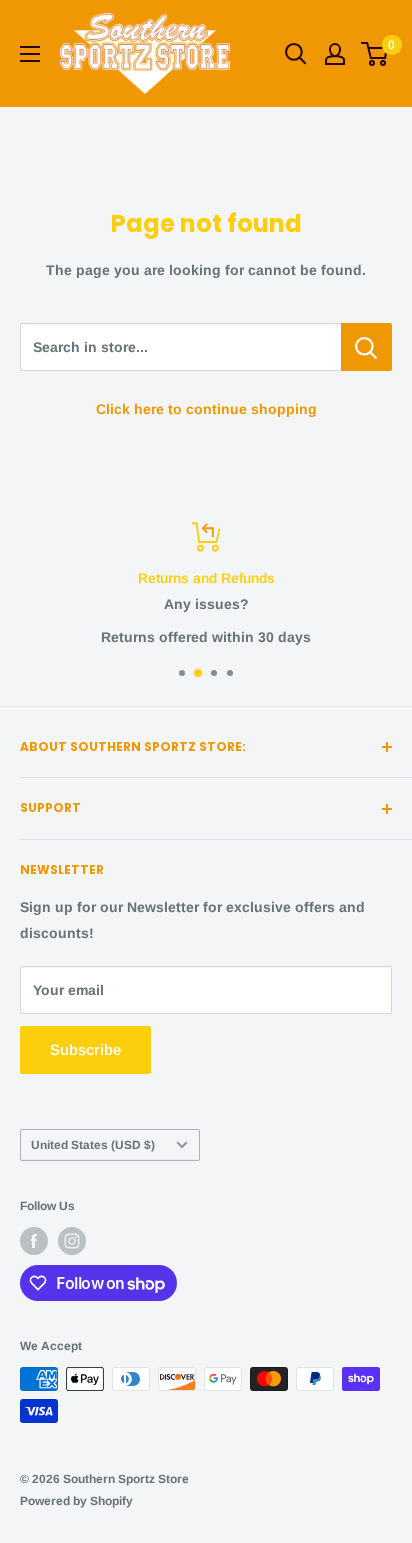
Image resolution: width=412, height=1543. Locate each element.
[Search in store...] (366, 347)
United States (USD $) (93, 1145)
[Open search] (296, 54)
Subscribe (85, 1049)
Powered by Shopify (76, 1501)
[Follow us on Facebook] (34, 1241)
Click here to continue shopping (206, 409)
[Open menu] (30, 54)
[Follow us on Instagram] (72, 1241)
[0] (375, 54)
